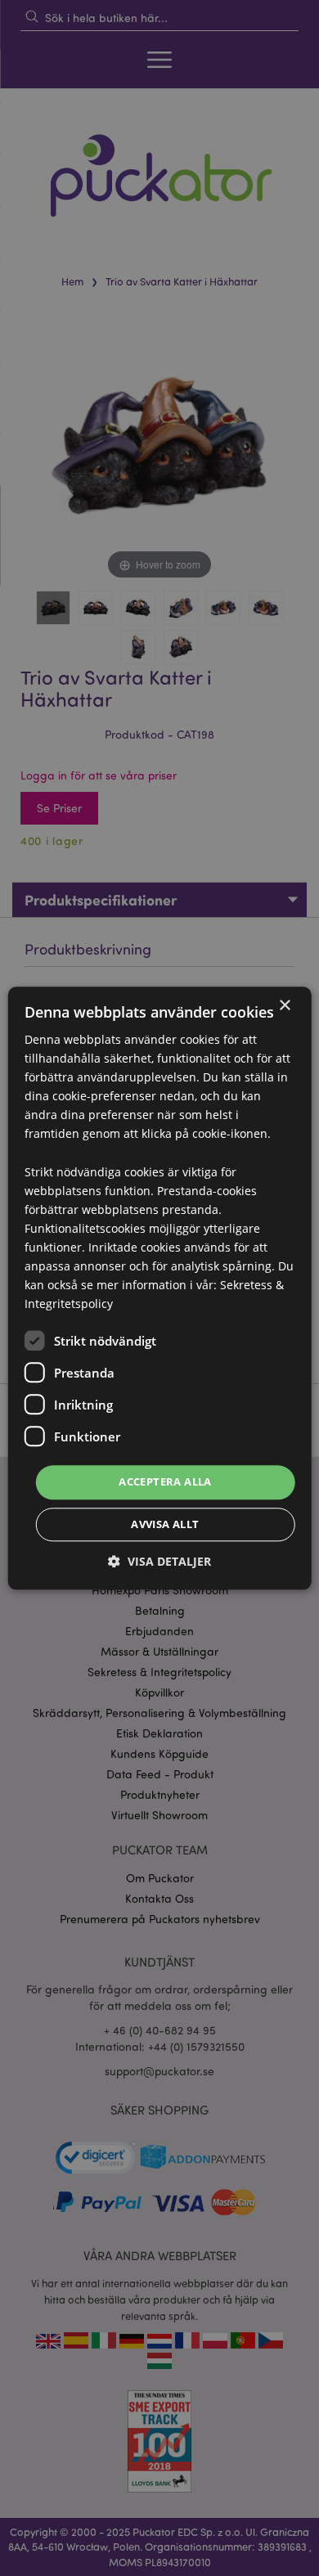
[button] (159, 1561)
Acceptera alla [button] (165, 1482)
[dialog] (159, 1288)
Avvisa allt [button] (165, 1524)
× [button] (284, 1006)
